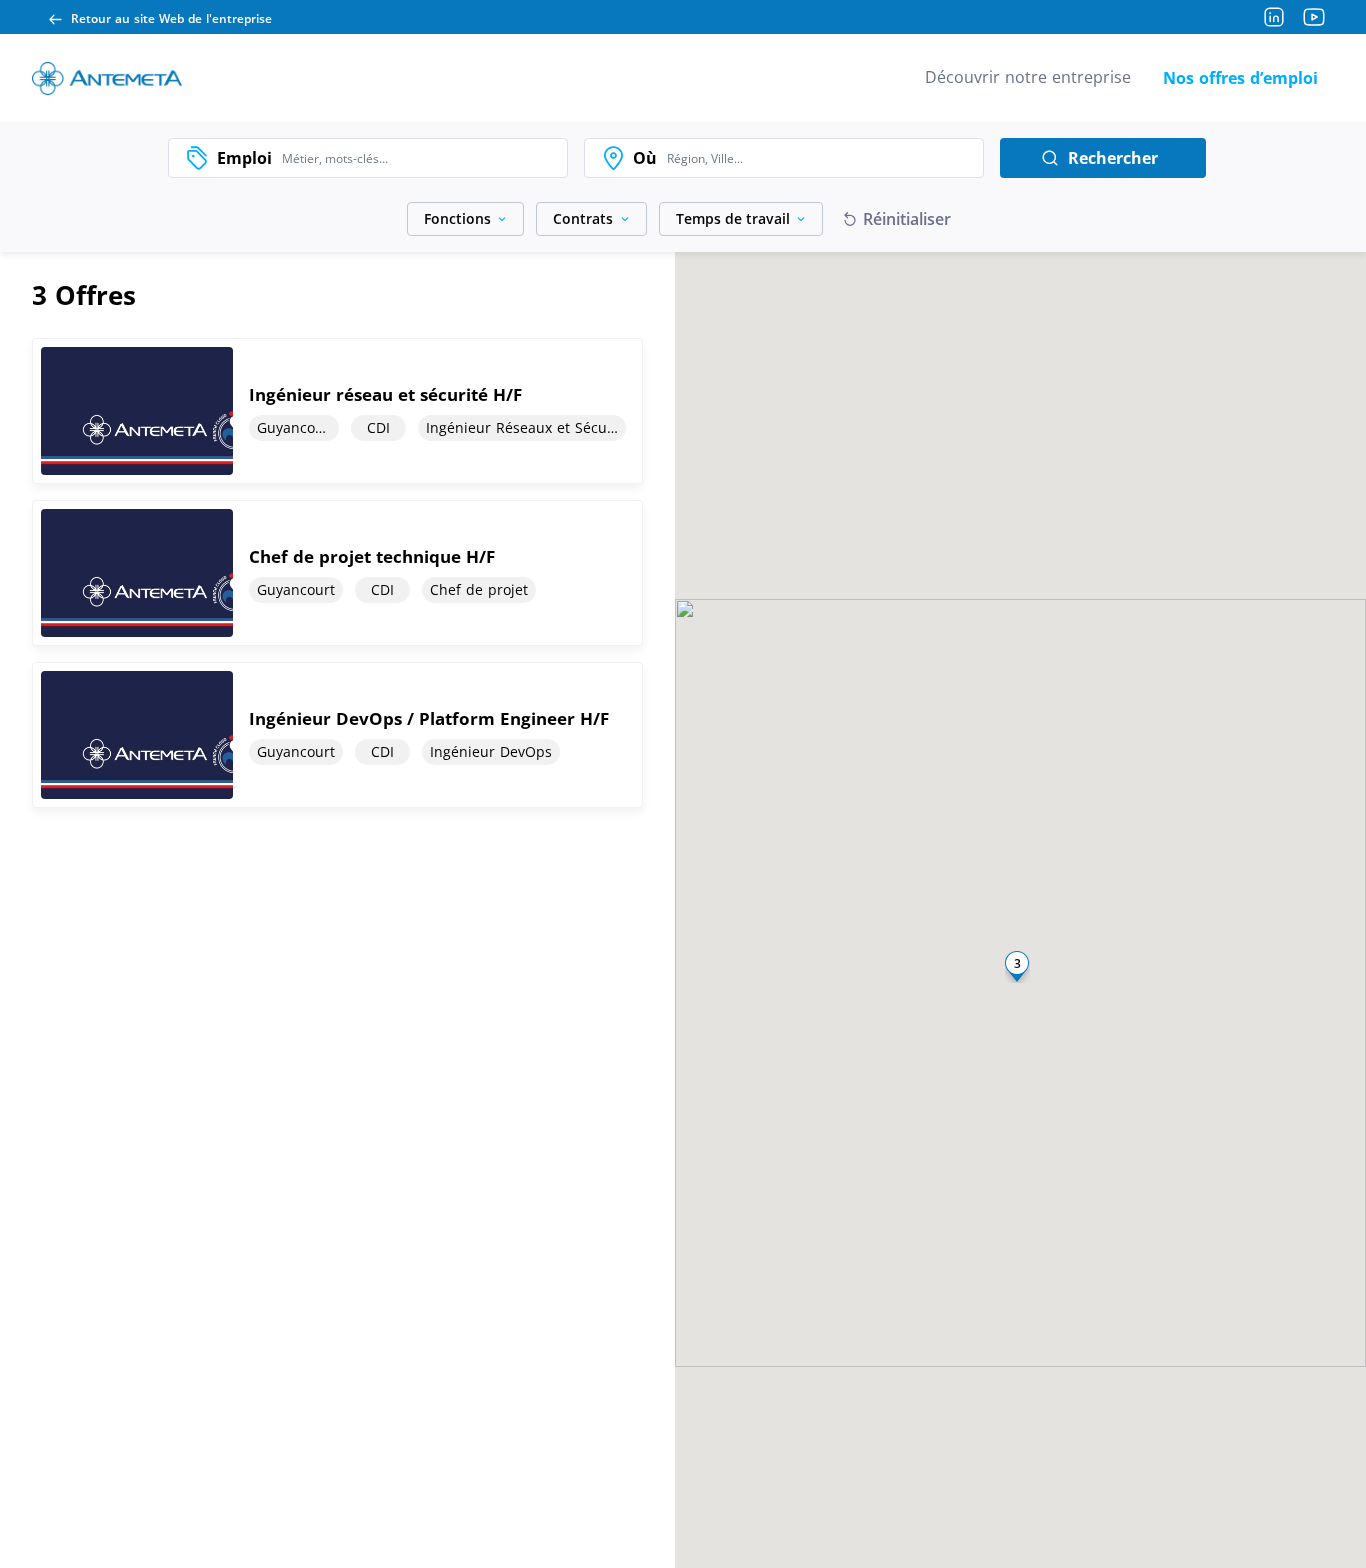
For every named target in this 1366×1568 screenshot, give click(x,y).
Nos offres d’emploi (1240, 78)
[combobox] (419, 158)
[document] (337, 411)
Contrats (583, 218)
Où (645, 158)
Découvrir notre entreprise (1028, 77)
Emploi (244, 158)
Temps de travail (733, 218)
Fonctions (457, 218)
